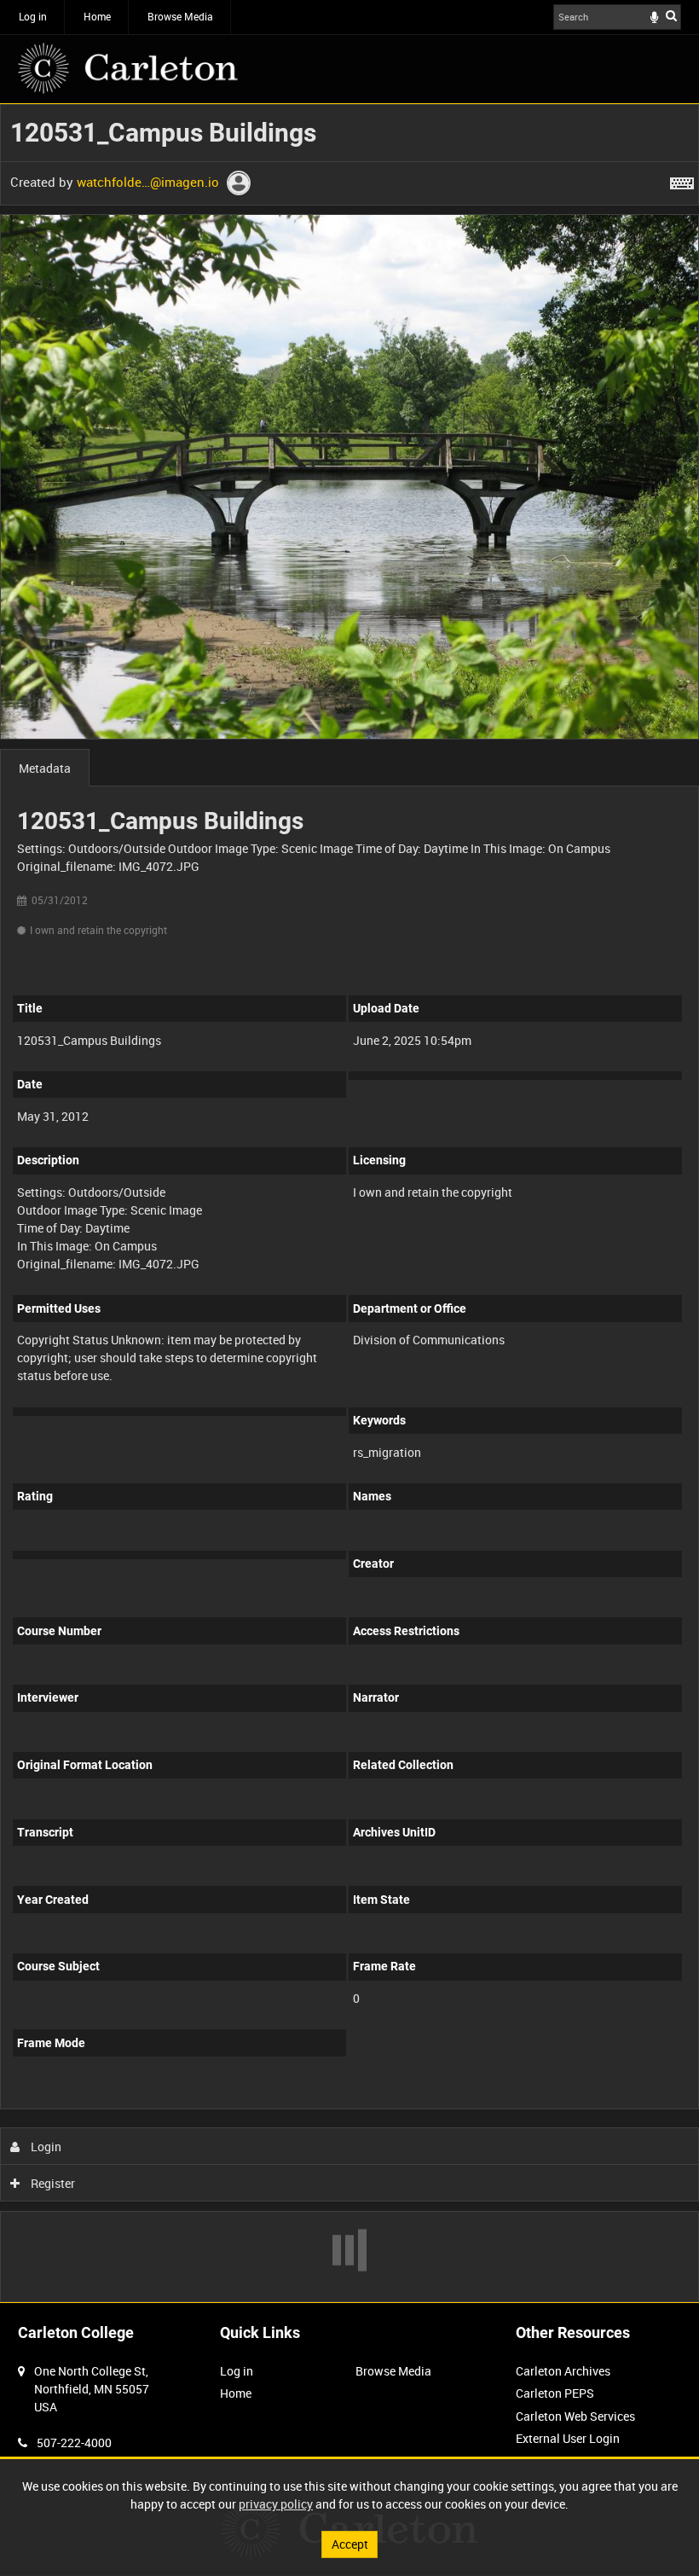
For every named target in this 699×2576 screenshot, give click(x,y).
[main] (349, 1203)
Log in (33, 16)
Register (52, 2183)
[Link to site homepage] (128, 68)
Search (671, 15)
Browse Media (180, 16)
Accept (350, 2544)
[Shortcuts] (682, 180)
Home (97, 16)
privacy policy (276, 2504)
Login (45, 2147)
